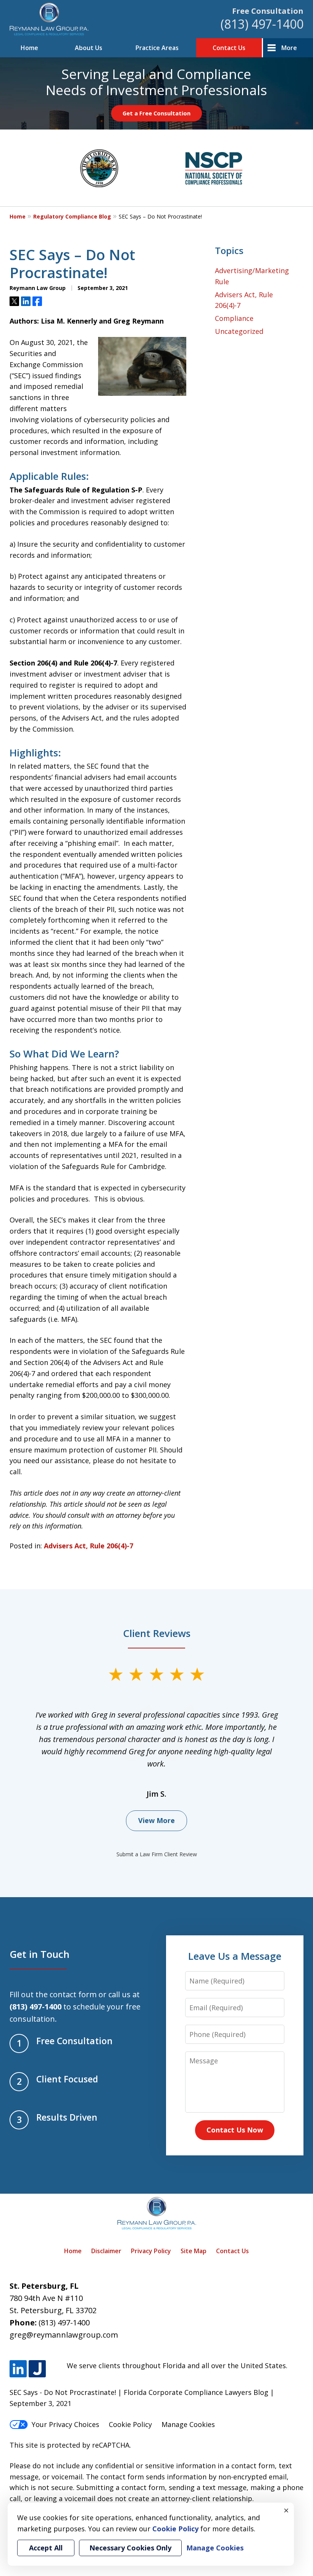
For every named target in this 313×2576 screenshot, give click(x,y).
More (289, 48)
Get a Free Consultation (156, 113)
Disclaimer (106, 2251)
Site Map (194, 2251)
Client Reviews (157, 1633)
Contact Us (229, 48)
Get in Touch (40, 1954)
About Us (89, 48)
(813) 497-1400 (262, 24)
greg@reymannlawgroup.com (64, 2335)
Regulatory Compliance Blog (72, 216)
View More (156, 1820)
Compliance (234, 318)
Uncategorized (239, 331)
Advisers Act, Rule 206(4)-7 (89, 1546)
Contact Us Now (235, 2130)
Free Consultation (268, 11)
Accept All (46, 2548)
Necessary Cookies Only (130, 2548)
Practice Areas (157, 48)
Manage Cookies (188, 2424)
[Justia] (37, 2369)
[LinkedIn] (18, 2369)
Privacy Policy (151, 2251)
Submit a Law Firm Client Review (157, 1854)
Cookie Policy (130, 2424)
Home (29, 48)
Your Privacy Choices (65, 2424)
